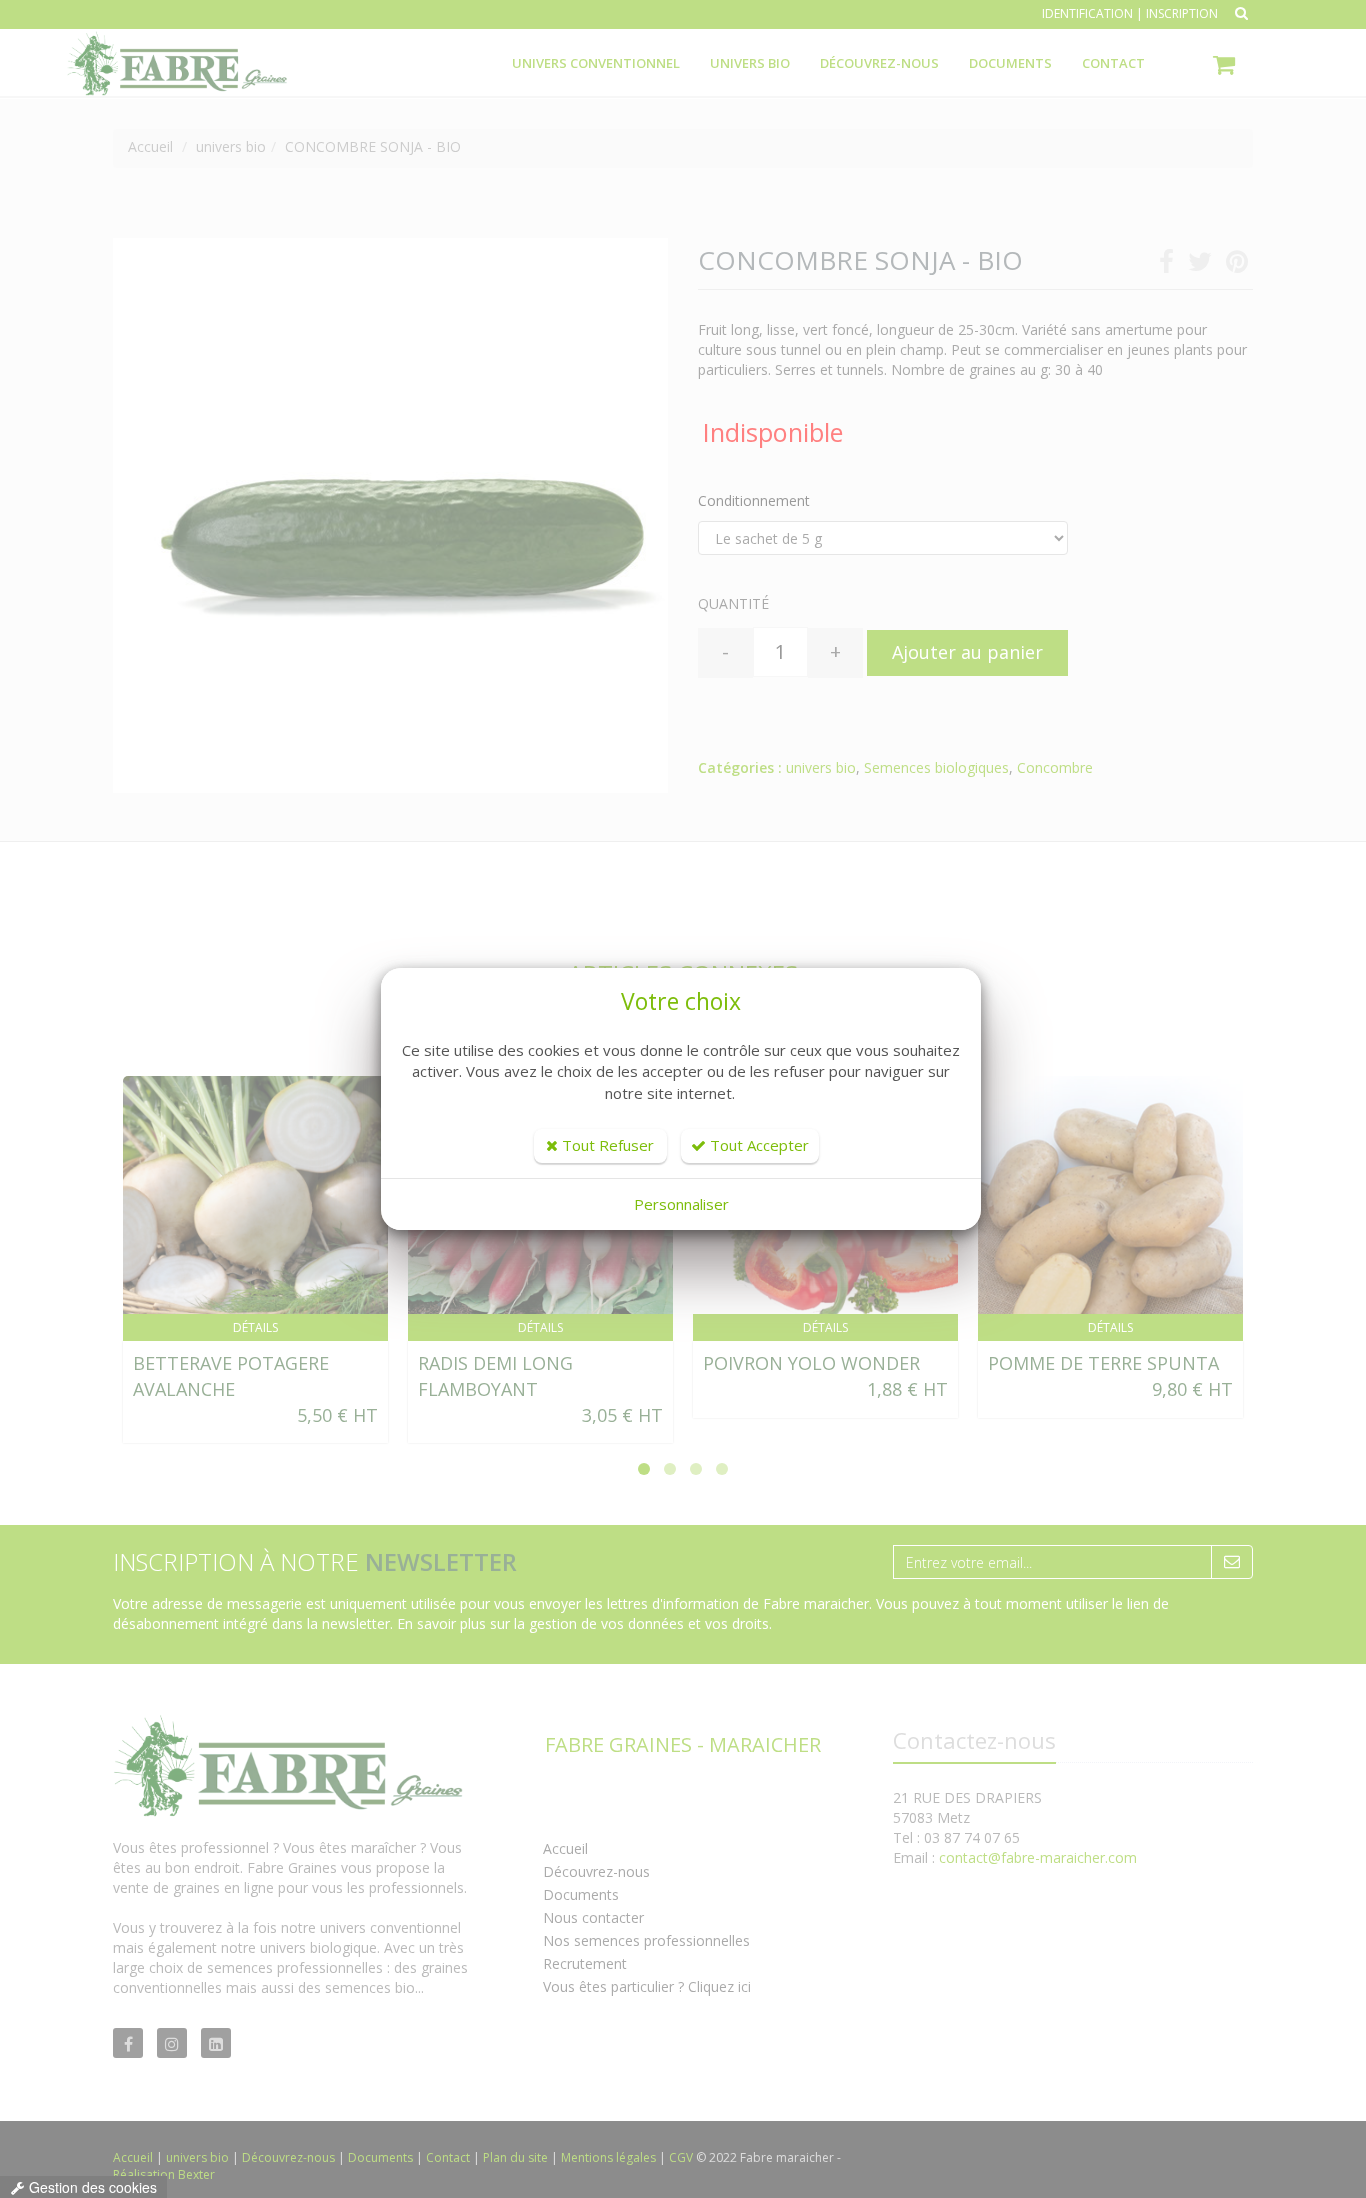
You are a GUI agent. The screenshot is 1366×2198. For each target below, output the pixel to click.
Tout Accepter (757, 1145)
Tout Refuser (606, 1145)
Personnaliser (681, 1204)
